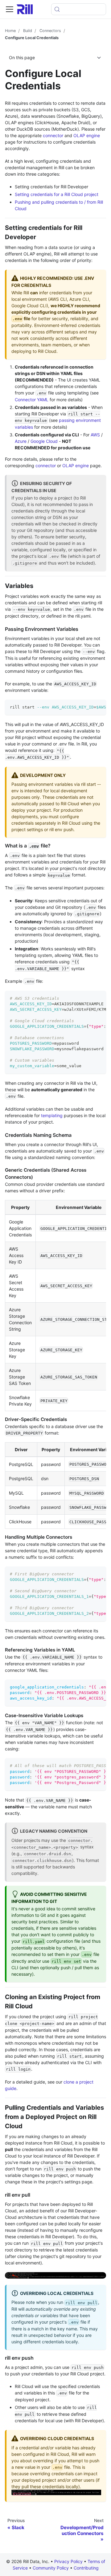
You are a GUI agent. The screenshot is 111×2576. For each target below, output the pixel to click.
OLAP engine (87, 135)
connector (53, 135)
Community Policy (51, 2568)
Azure (21, 441)
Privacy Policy (68, 2561)
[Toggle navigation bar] (10, 9)
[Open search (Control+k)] (79, 9)
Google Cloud (44, 441)
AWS (95, 435)
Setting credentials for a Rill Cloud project (57, 194)
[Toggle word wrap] (87, 707)
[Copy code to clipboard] (99, 707)
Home (10, 31)
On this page (22, 57)
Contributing (86, 2568)
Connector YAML (32, 400)
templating (52, 1115)
